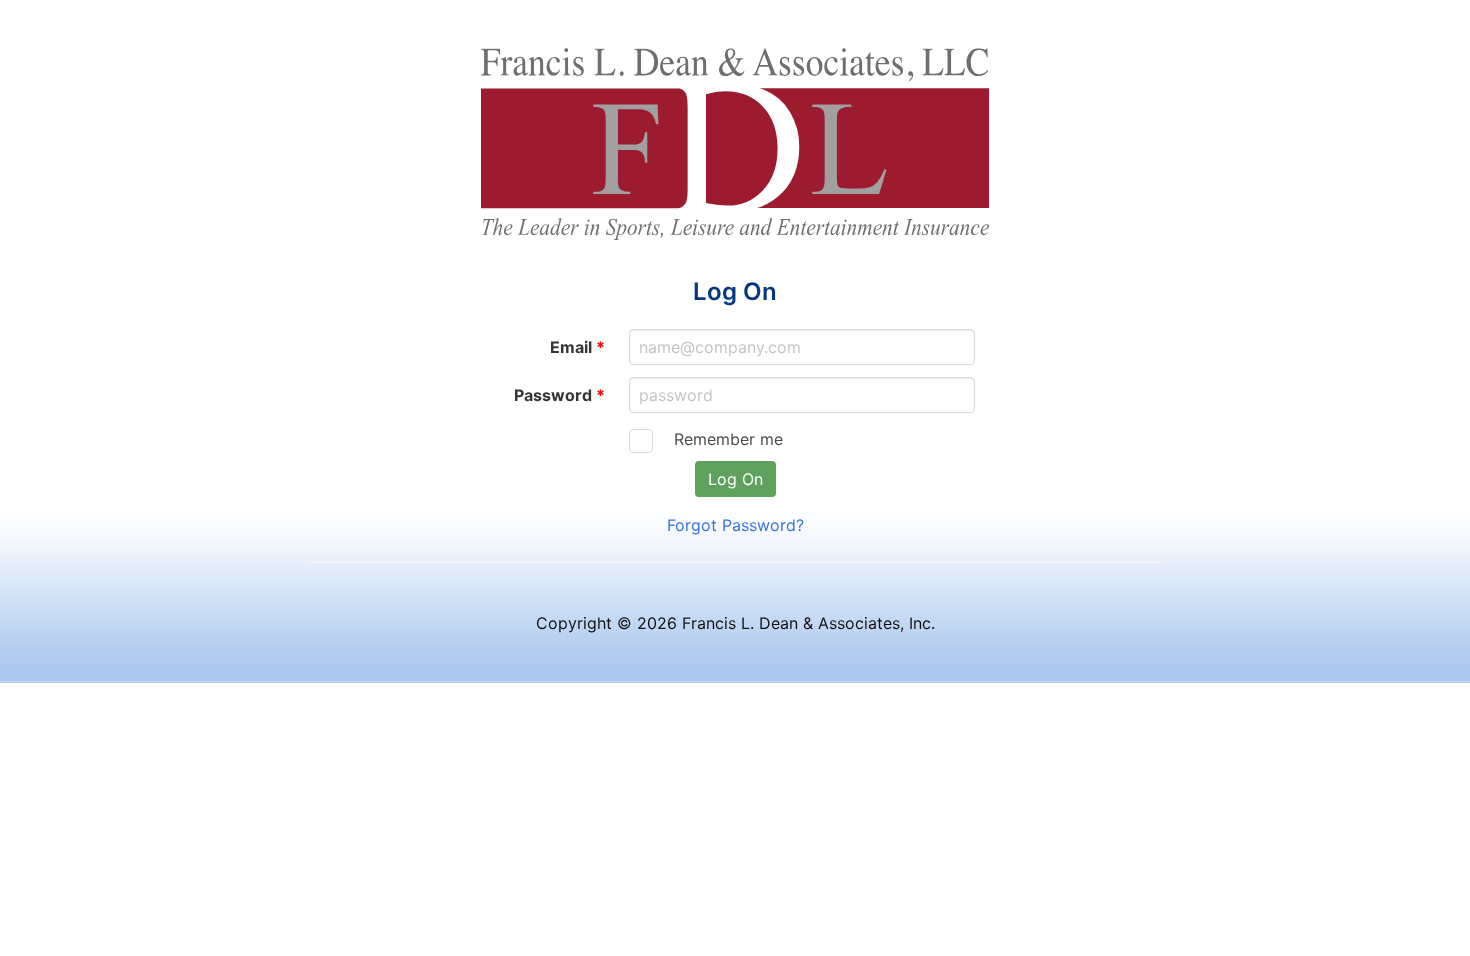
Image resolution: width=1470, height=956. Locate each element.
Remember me (722, 439)
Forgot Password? (735, 525)
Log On (735, 479)
